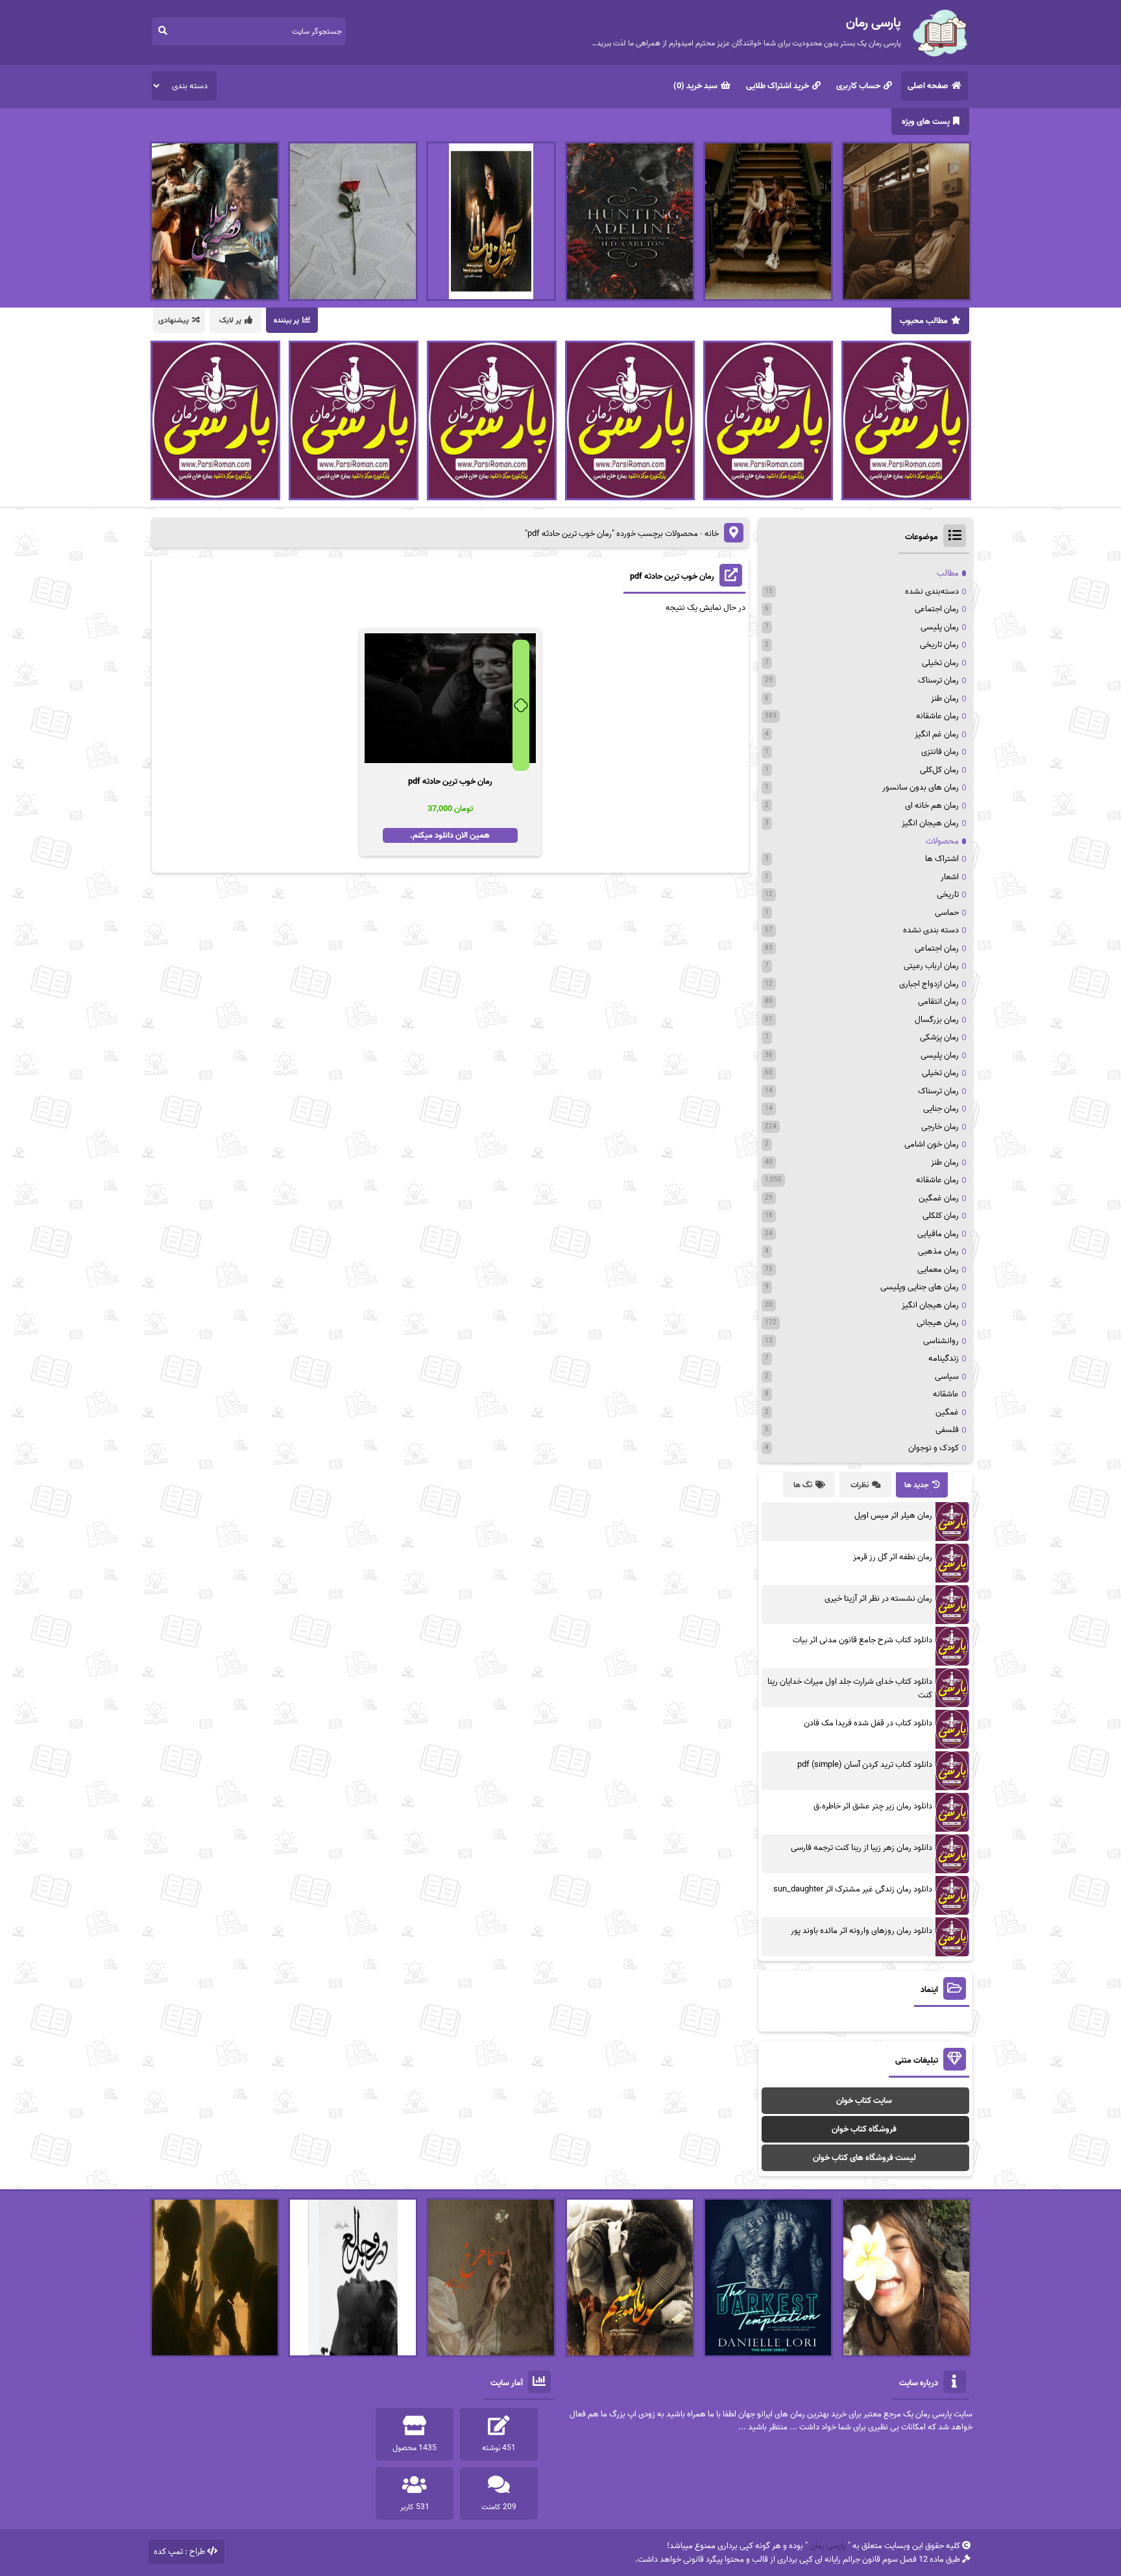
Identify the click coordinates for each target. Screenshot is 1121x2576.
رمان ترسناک (938, 680)
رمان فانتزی (940, 752)
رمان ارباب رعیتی (931, 966)
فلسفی (947, 1430)
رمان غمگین (939, 1198)
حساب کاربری (858, 86)
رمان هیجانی (938, 1323)
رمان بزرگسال (937, 1020)
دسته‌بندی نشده (932, 591)
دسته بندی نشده (931, 930)
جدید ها (917, 1485)
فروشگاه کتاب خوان (864, 2129)
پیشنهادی (174, 320)
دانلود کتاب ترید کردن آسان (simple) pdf (865, 1765)
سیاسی (947, 1377)
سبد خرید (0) (695, 86)
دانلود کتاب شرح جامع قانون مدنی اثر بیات (862, 1640)
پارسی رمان (828, 2546)
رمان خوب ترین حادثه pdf (672, 577)
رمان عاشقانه (937, 716)
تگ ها (803, 1485)
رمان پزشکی (939, 1037)
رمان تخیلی (940, 663)
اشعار (950, 877)
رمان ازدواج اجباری (929, 984)
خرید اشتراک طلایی (777, 86)
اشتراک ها (942, 859)
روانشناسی (941, 1341)
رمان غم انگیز (937, 734)
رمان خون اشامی (932, 1144)
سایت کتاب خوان (864, 2101)
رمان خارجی (940, 1127)
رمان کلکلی (941, 1216)
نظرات (860, 1485)
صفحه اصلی (928, 86)
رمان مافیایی (938, 1234)
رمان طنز (945, 699)
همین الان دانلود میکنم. (450, 835)
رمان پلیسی (940, 627)
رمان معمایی (938, 1270)
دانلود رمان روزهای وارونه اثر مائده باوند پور (862, 1931)
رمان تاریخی (939, 645)
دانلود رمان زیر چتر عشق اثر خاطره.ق (873, 1806)
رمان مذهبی (938, 1251)
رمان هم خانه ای (932, 806)
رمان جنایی (941, 1109)
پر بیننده (286, 320)
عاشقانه (946, 1394)
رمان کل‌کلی (939, 770)
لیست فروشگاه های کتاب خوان (864, 2158)
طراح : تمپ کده (179, 2552)
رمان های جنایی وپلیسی (920, 1287)
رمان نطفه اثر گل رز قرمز (893, 1557)
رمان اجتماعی (937, 609)
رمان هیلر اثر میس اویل (893, 1515)
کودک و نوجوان (934, 1448)
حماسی (947, 913)
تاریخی (948, 894)
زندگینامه (944, 1358)
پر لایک (230, 320)
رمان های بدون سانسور (921, 787)
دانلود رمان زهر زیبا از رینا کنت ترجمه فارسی (862, 1848)
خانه (712, 534)
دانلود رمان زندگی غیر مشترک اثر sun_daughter (853, 1889)
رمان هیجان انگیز (930, 823)
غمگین (947, 1412)
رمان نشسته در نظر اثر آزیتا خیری (878, 1598)
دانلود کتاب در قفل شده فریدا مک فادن (868, 1723)
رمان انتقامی (938, 1002)
